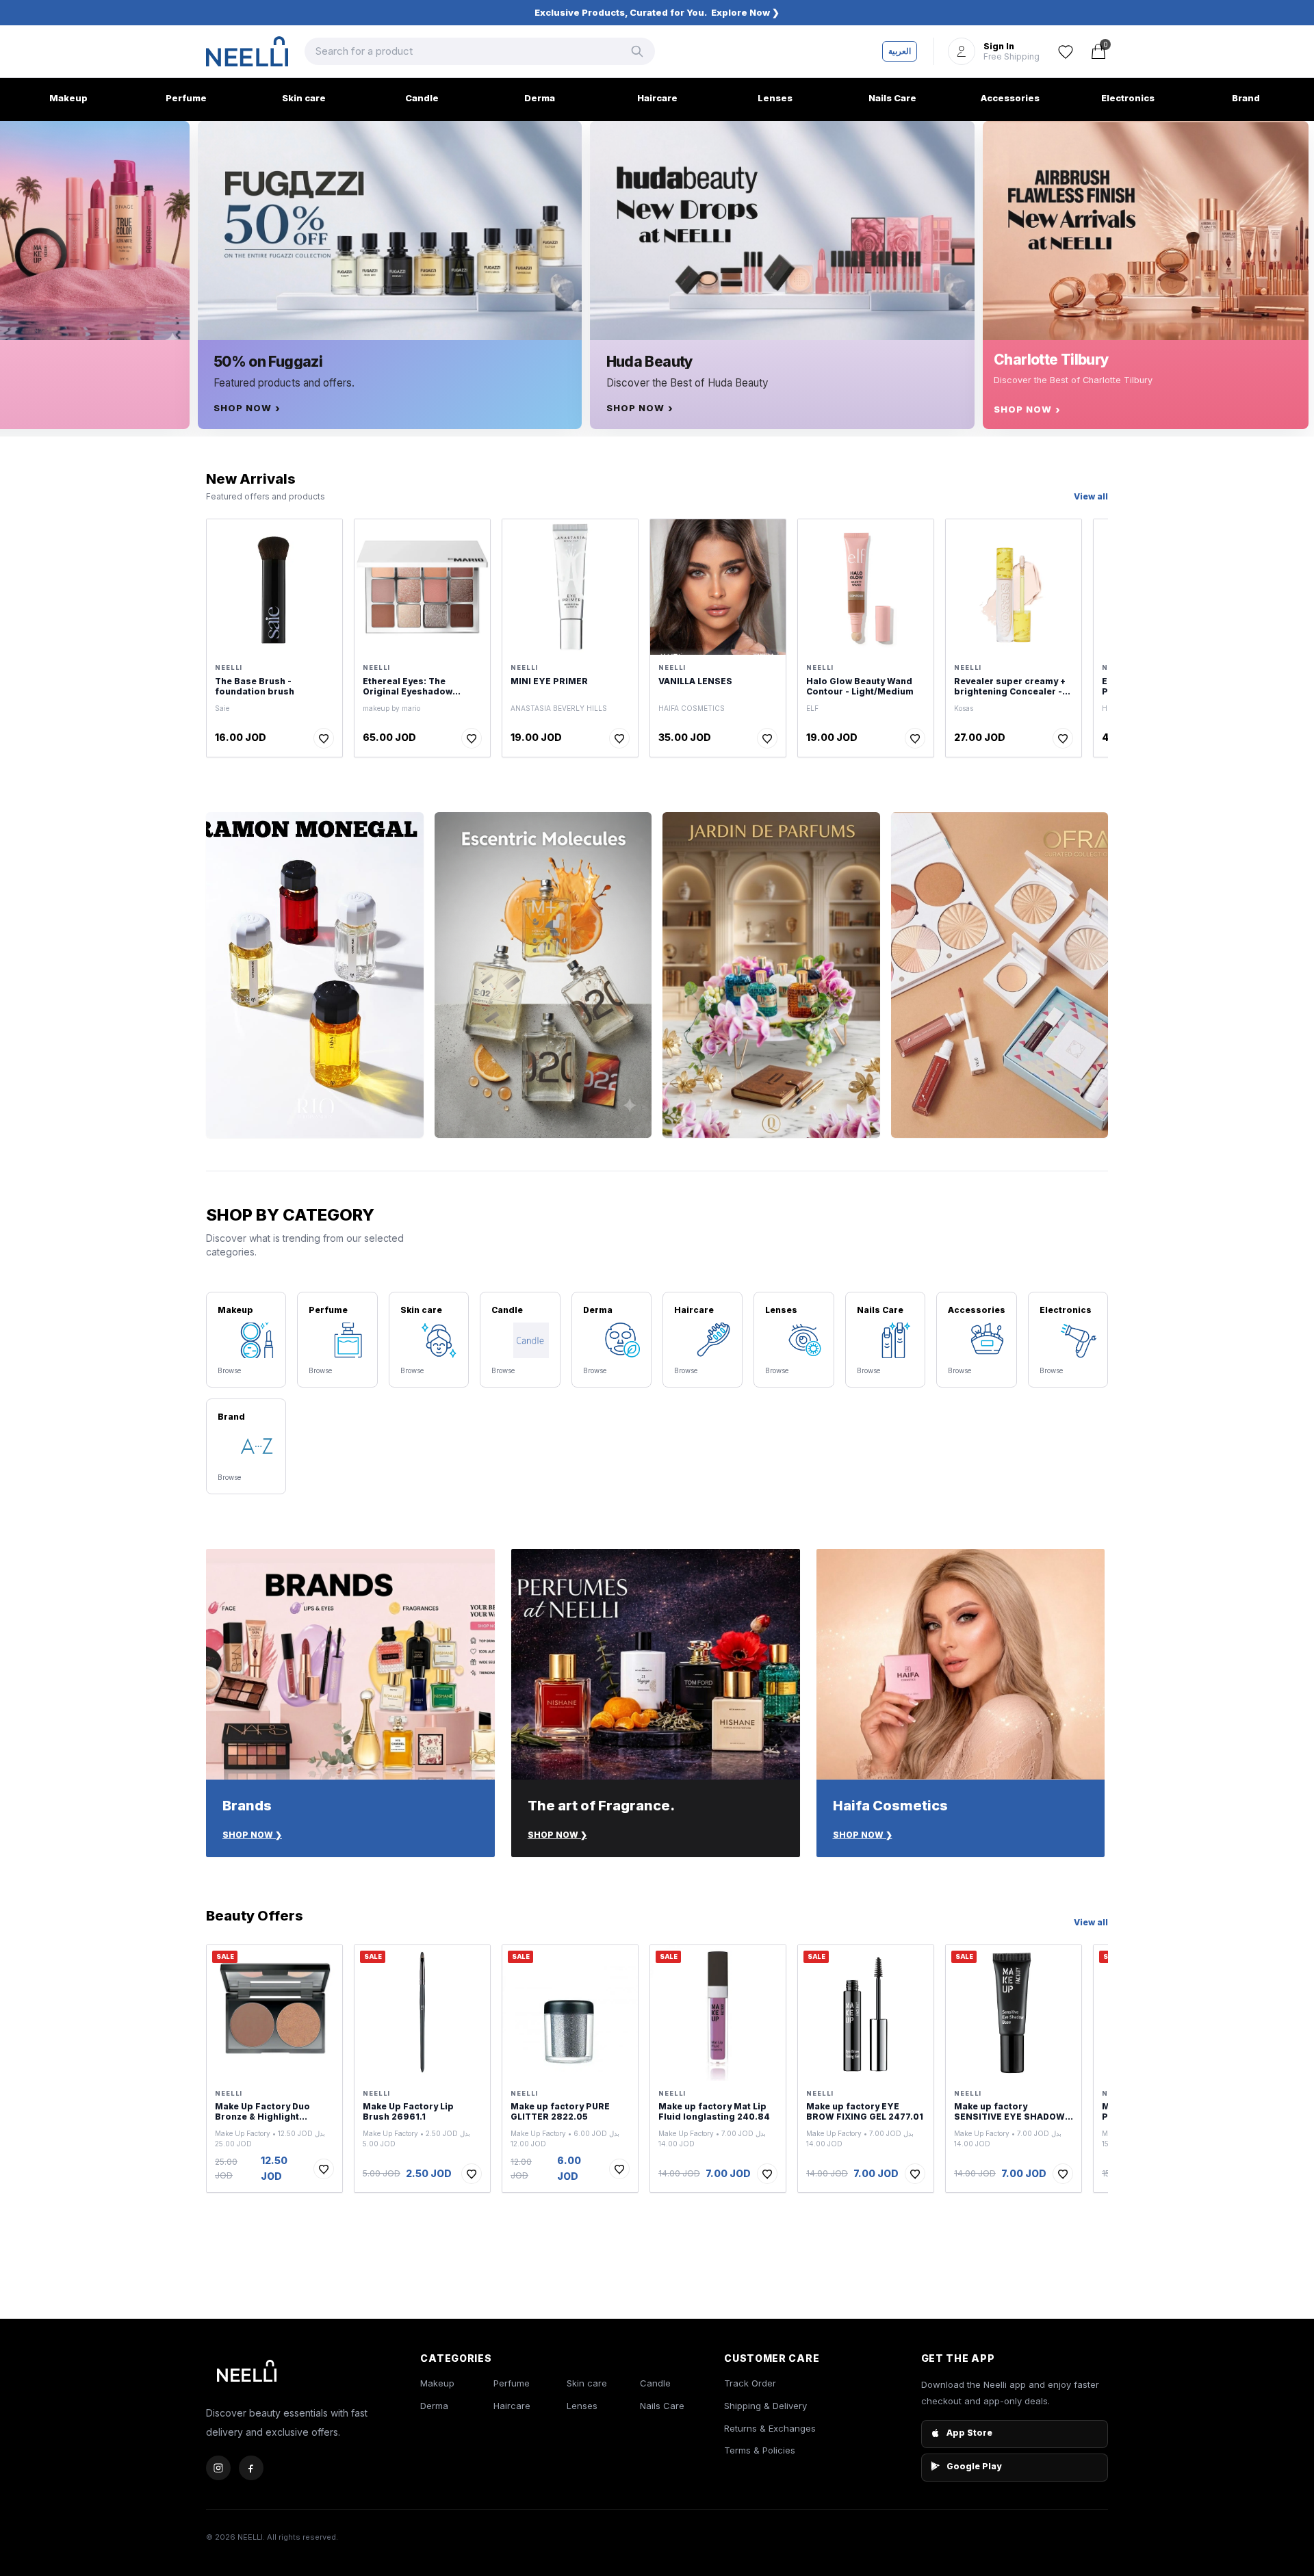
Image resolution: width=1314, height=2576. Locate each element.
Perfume (512, 2383)
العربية (900, 51)
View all (1091, 496)
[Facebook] (251, 2468)
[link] (657, 13)
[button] (994, 51)
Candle (655, 2383)
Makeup (437, 2383)
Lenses (582, 2406)
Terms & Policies (760, 2450)
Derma (434, 2406)
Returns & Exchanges (770, 2428)
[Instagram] (218, 2468)
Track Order (750, 2383)
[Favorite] (324, 738)
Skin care (587, 2383)
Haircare (512, 2406)
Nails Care (662, 2406)
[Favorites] (1066, 51)
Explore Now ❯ (745, 12)
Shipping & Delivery (765, 2406)
